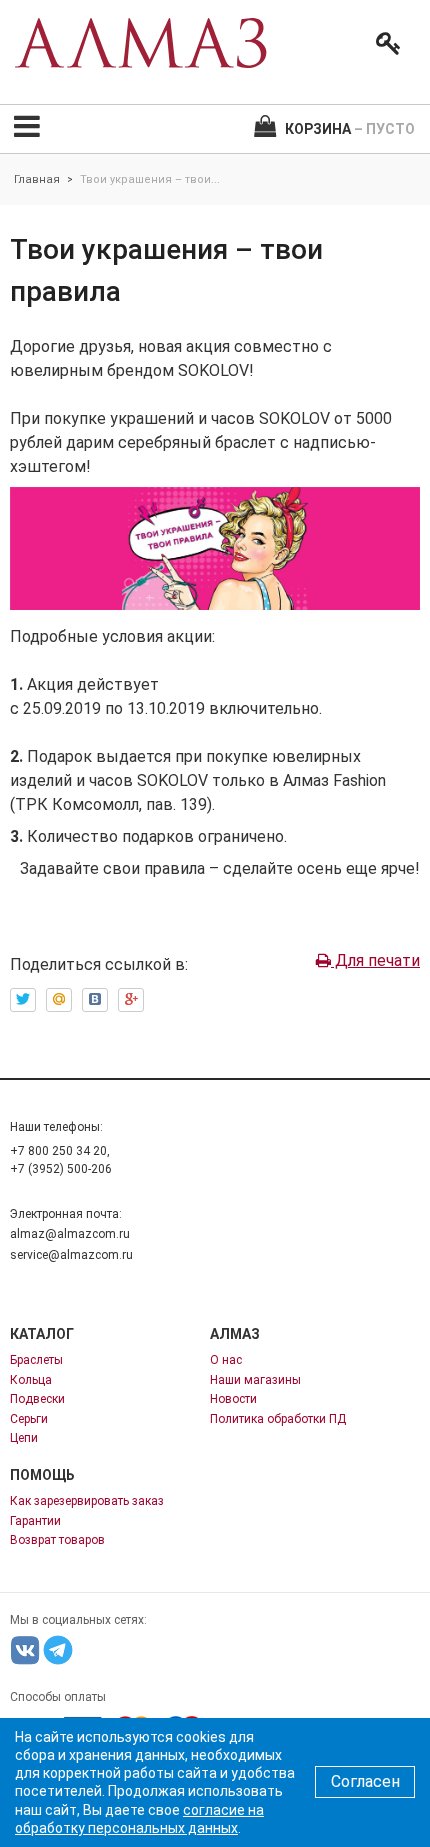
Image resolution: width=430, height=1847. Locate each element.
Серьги (29, 1419)
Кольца (31, 1380)
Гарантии (35, 1521)
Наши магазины (255, 1380)
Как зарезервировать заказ (87, 1501)
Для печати (375, 960)
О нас (226, 1360)
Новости (233, 1399)
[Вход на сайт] (384, 44)
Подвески (37, 1399)
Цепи (24, 1438)
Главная (37, 179)
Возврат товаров (57, 1540)
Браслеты (36, 1360)
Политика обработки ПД (278, 1419)
